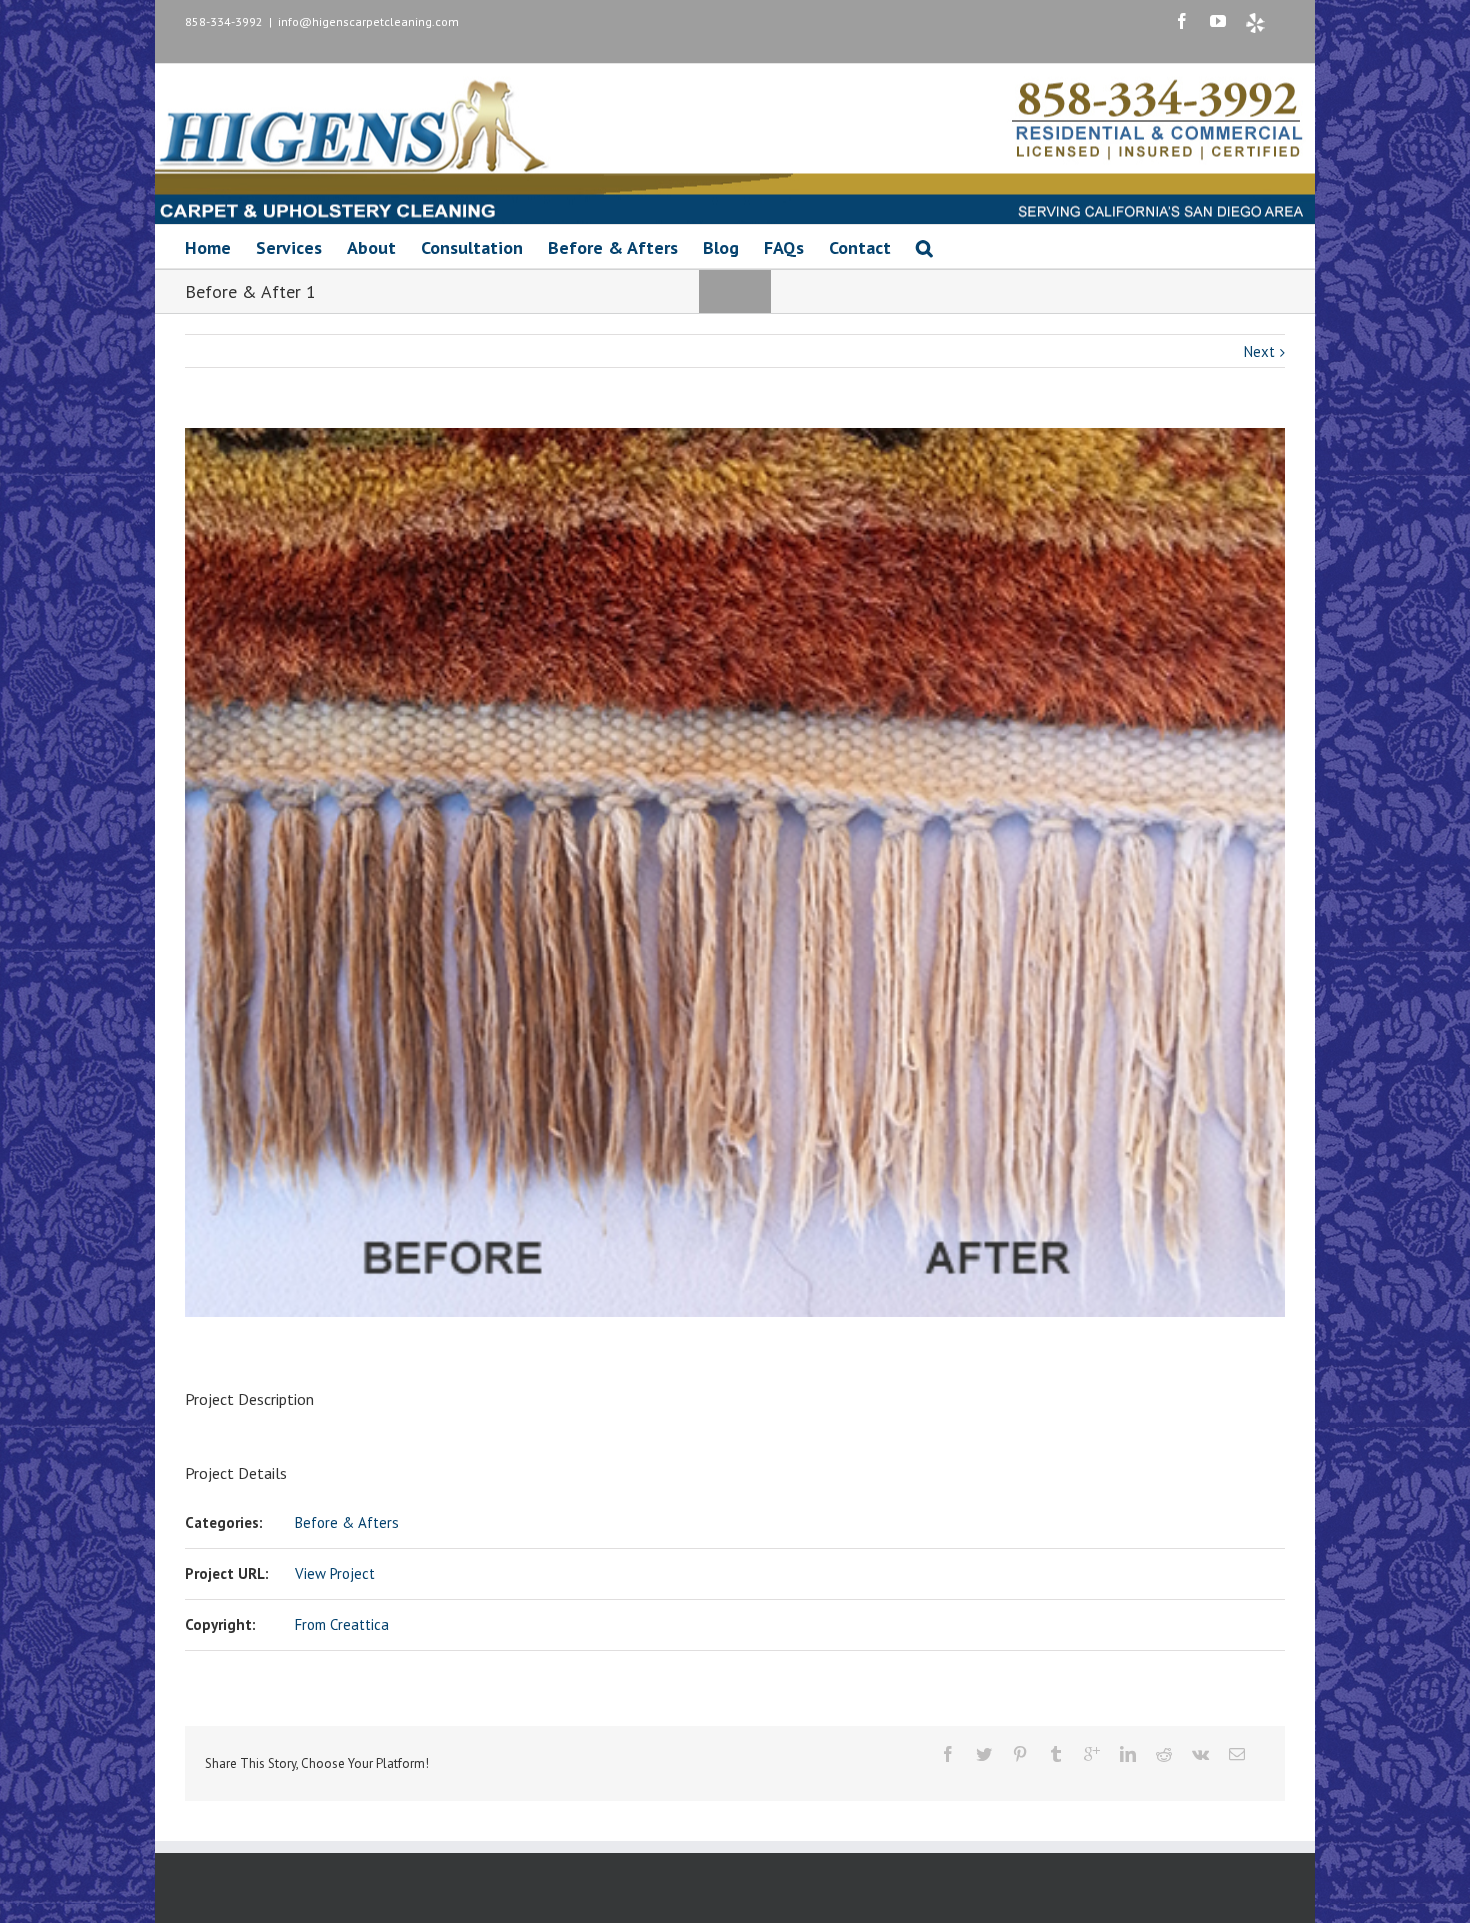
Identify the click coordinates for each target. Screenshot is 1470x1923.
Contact (860, 247)
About (371, 247)
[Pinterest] (1020, 1754)
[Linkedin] (1128, 1754)
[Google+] (1092, 1754)
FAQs (784, 247)
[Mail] (1237, 1754)
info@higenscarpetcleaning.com (368, 21)
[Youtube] (1218, 21)
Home (208, 247)
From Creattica (342, 1624)
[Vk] (1200, 1754)
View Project (335, 1573)
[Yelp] (1255, 23)
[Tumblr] (1056, 1754)
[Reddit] (1164, 1754)
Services (289, 247)
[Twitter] (984, 1754)
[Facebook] (1182, 21)
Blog (721, 247)
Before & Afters (613, 247)
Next (1259, 351)
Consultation (472, 247)
